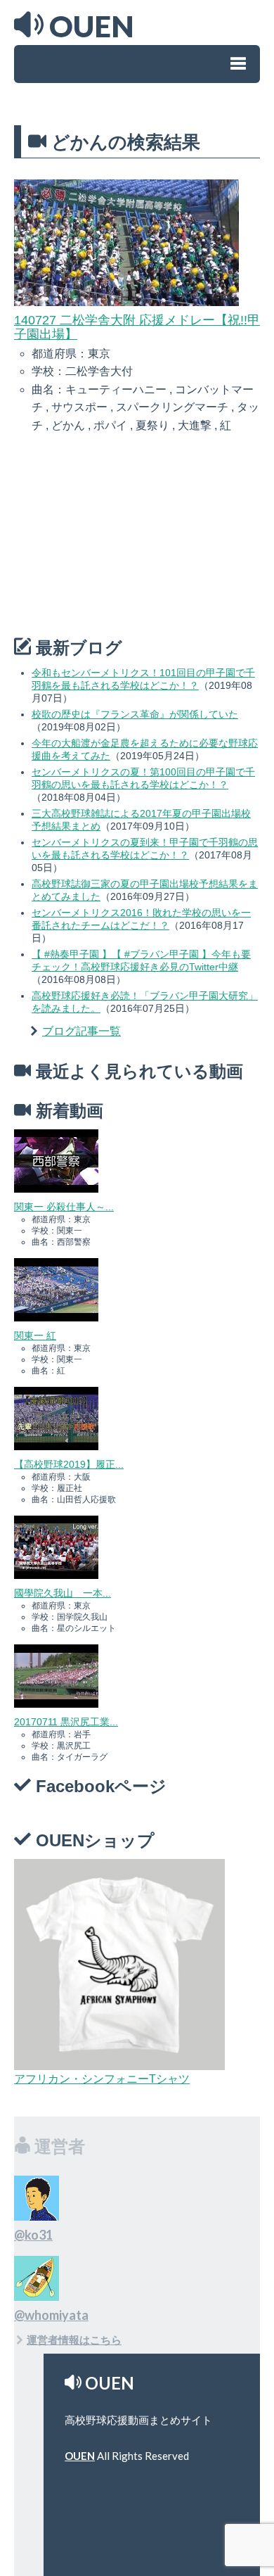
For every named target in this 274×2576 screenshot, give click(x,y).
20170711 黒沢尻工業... (66, 1722)
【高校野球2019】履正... (69, 1464)
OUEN (80, 2456)
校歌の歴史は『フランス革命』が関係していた (135, 714)
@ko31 (33, 2235)
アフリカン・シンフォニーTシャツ (102, 2079)
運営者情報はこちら (74, 2340)
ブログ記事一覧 (81, 1031)
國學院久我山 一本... (63, 1593)
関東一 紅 (35, 1335)
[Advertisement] (119, 537)
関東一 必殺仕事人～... (64, 1207)
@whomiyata (51, 2315)
